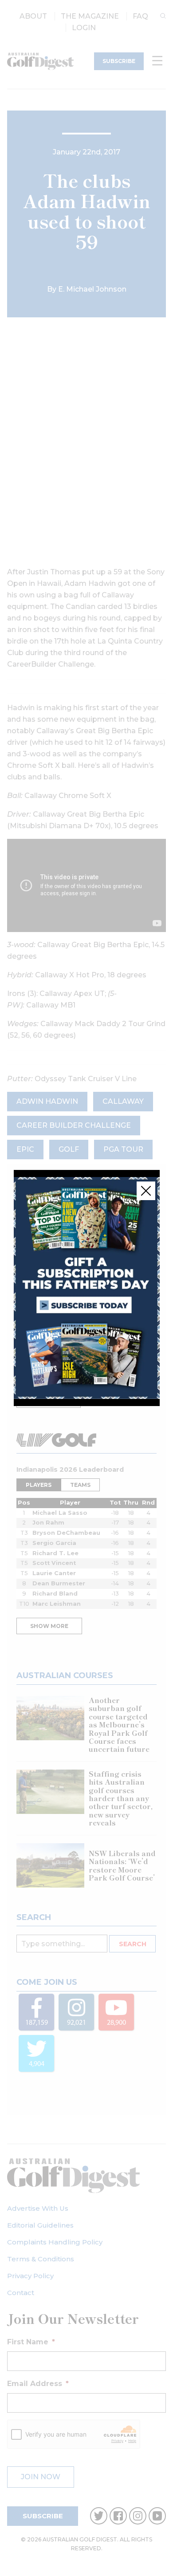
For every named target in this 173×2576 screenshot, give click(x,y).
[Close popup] (146, 1191)
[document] (86, 1288)
